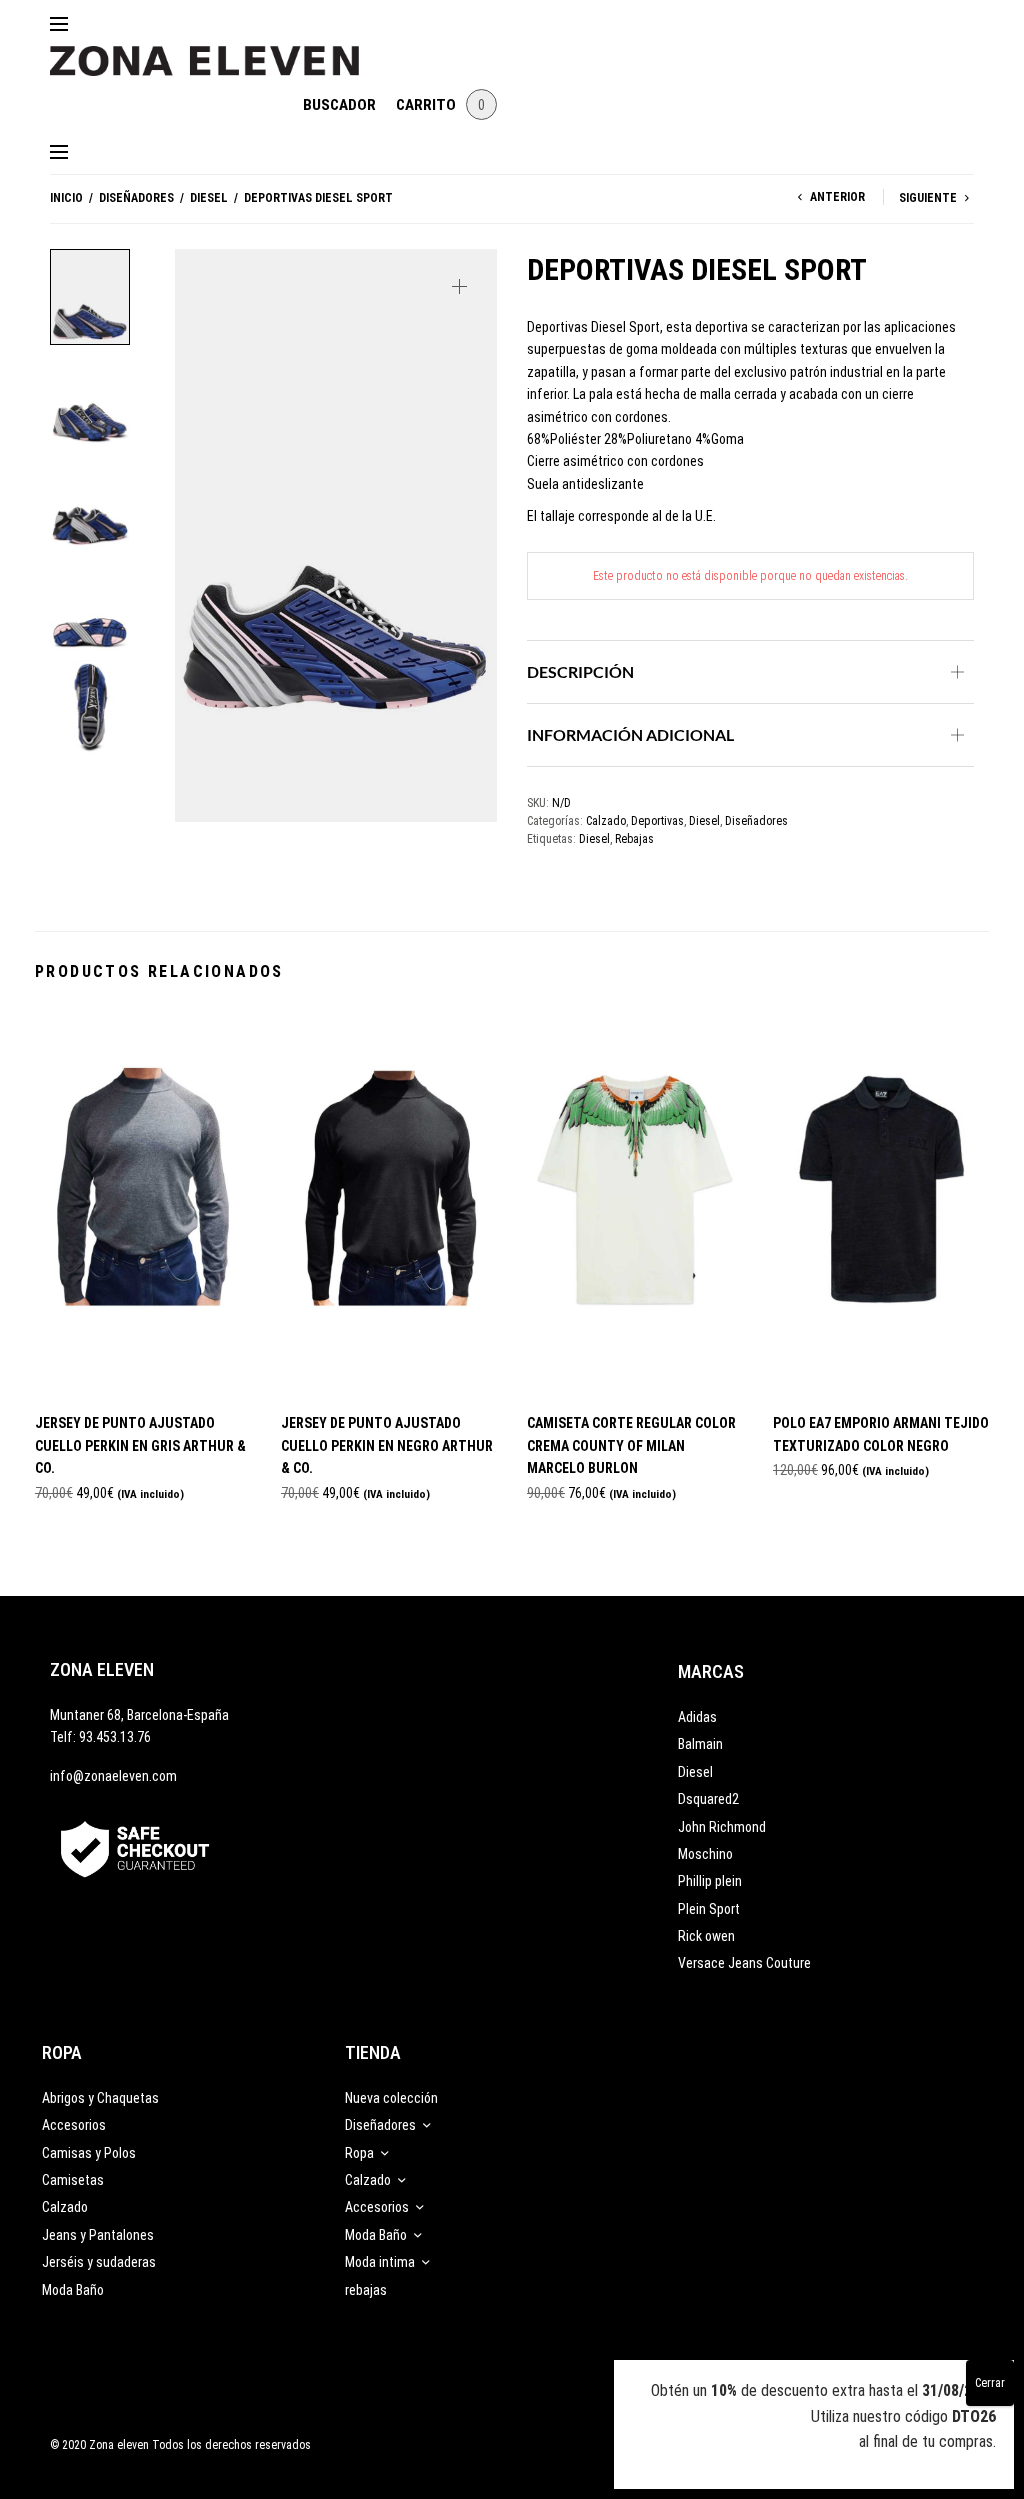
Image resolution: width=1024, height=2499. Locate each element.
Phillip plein (710, 1881)
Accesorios (74, 2125)
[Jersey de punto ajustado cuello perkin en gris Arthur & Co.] (143, 1202)
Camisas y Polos (89, 2153)
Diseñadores (136, 198)
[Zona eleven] (219, 51)
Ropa (359, 2153)
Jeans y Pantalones (98, 2235)
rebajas (366, 2290)
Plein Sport (709, 1909)
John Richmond (722, 1827)
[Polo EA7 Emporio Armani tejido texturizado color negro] (881, 1202)
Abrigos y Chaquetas (100, 2098)
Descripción (580, 671)
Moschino (705, 1854)
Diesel (209, 198)
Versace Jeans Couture (744, 1963)
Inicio (66, 198)
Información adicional (630, 734)
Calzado (606, 821)
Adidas (697, 1717)
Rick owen (706, 1936)
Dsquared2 (708, 1799)
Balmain (700, 1744)
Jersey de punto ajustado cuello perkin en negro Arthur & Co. (387, 1445)
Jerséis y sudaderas (99, 2262)
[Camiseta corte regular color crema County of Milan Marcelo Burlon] (635, 1202)
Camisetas (73, 2180)
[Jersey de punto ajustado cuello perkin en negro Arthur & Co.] (389, 1202)
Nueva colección (391, 2098)
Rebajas (634, 839)
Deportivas (657, 821)
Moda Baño (73, 2290)
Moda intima (380, 2262)
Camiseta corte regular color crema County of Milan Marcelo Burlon (631, 1445)
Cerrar (990, 2383)
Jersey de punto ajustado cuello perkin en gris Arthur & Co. (140, 1445)
